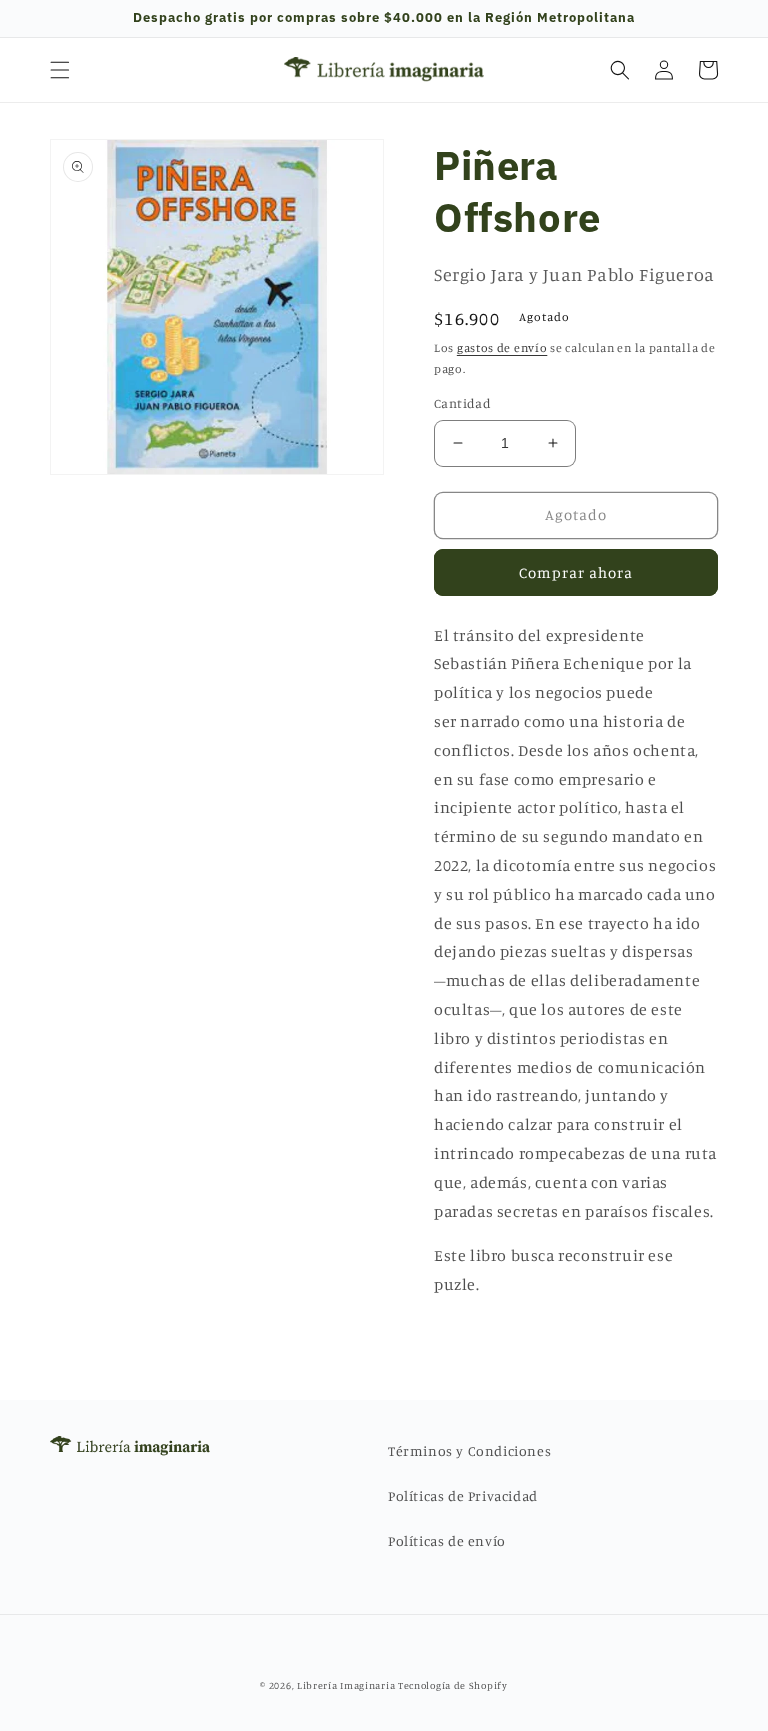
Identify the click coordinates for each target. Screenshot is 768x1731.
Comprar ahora (576, 572)
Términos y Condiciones (469, 1450)
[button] (60, 70)
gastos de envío (502, 347)
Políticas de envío (447, 1540)
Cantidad (462, 403)
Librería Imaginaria (346, 1685)
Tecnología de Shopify (453, 1685)
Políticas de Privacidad (463, 1495)
